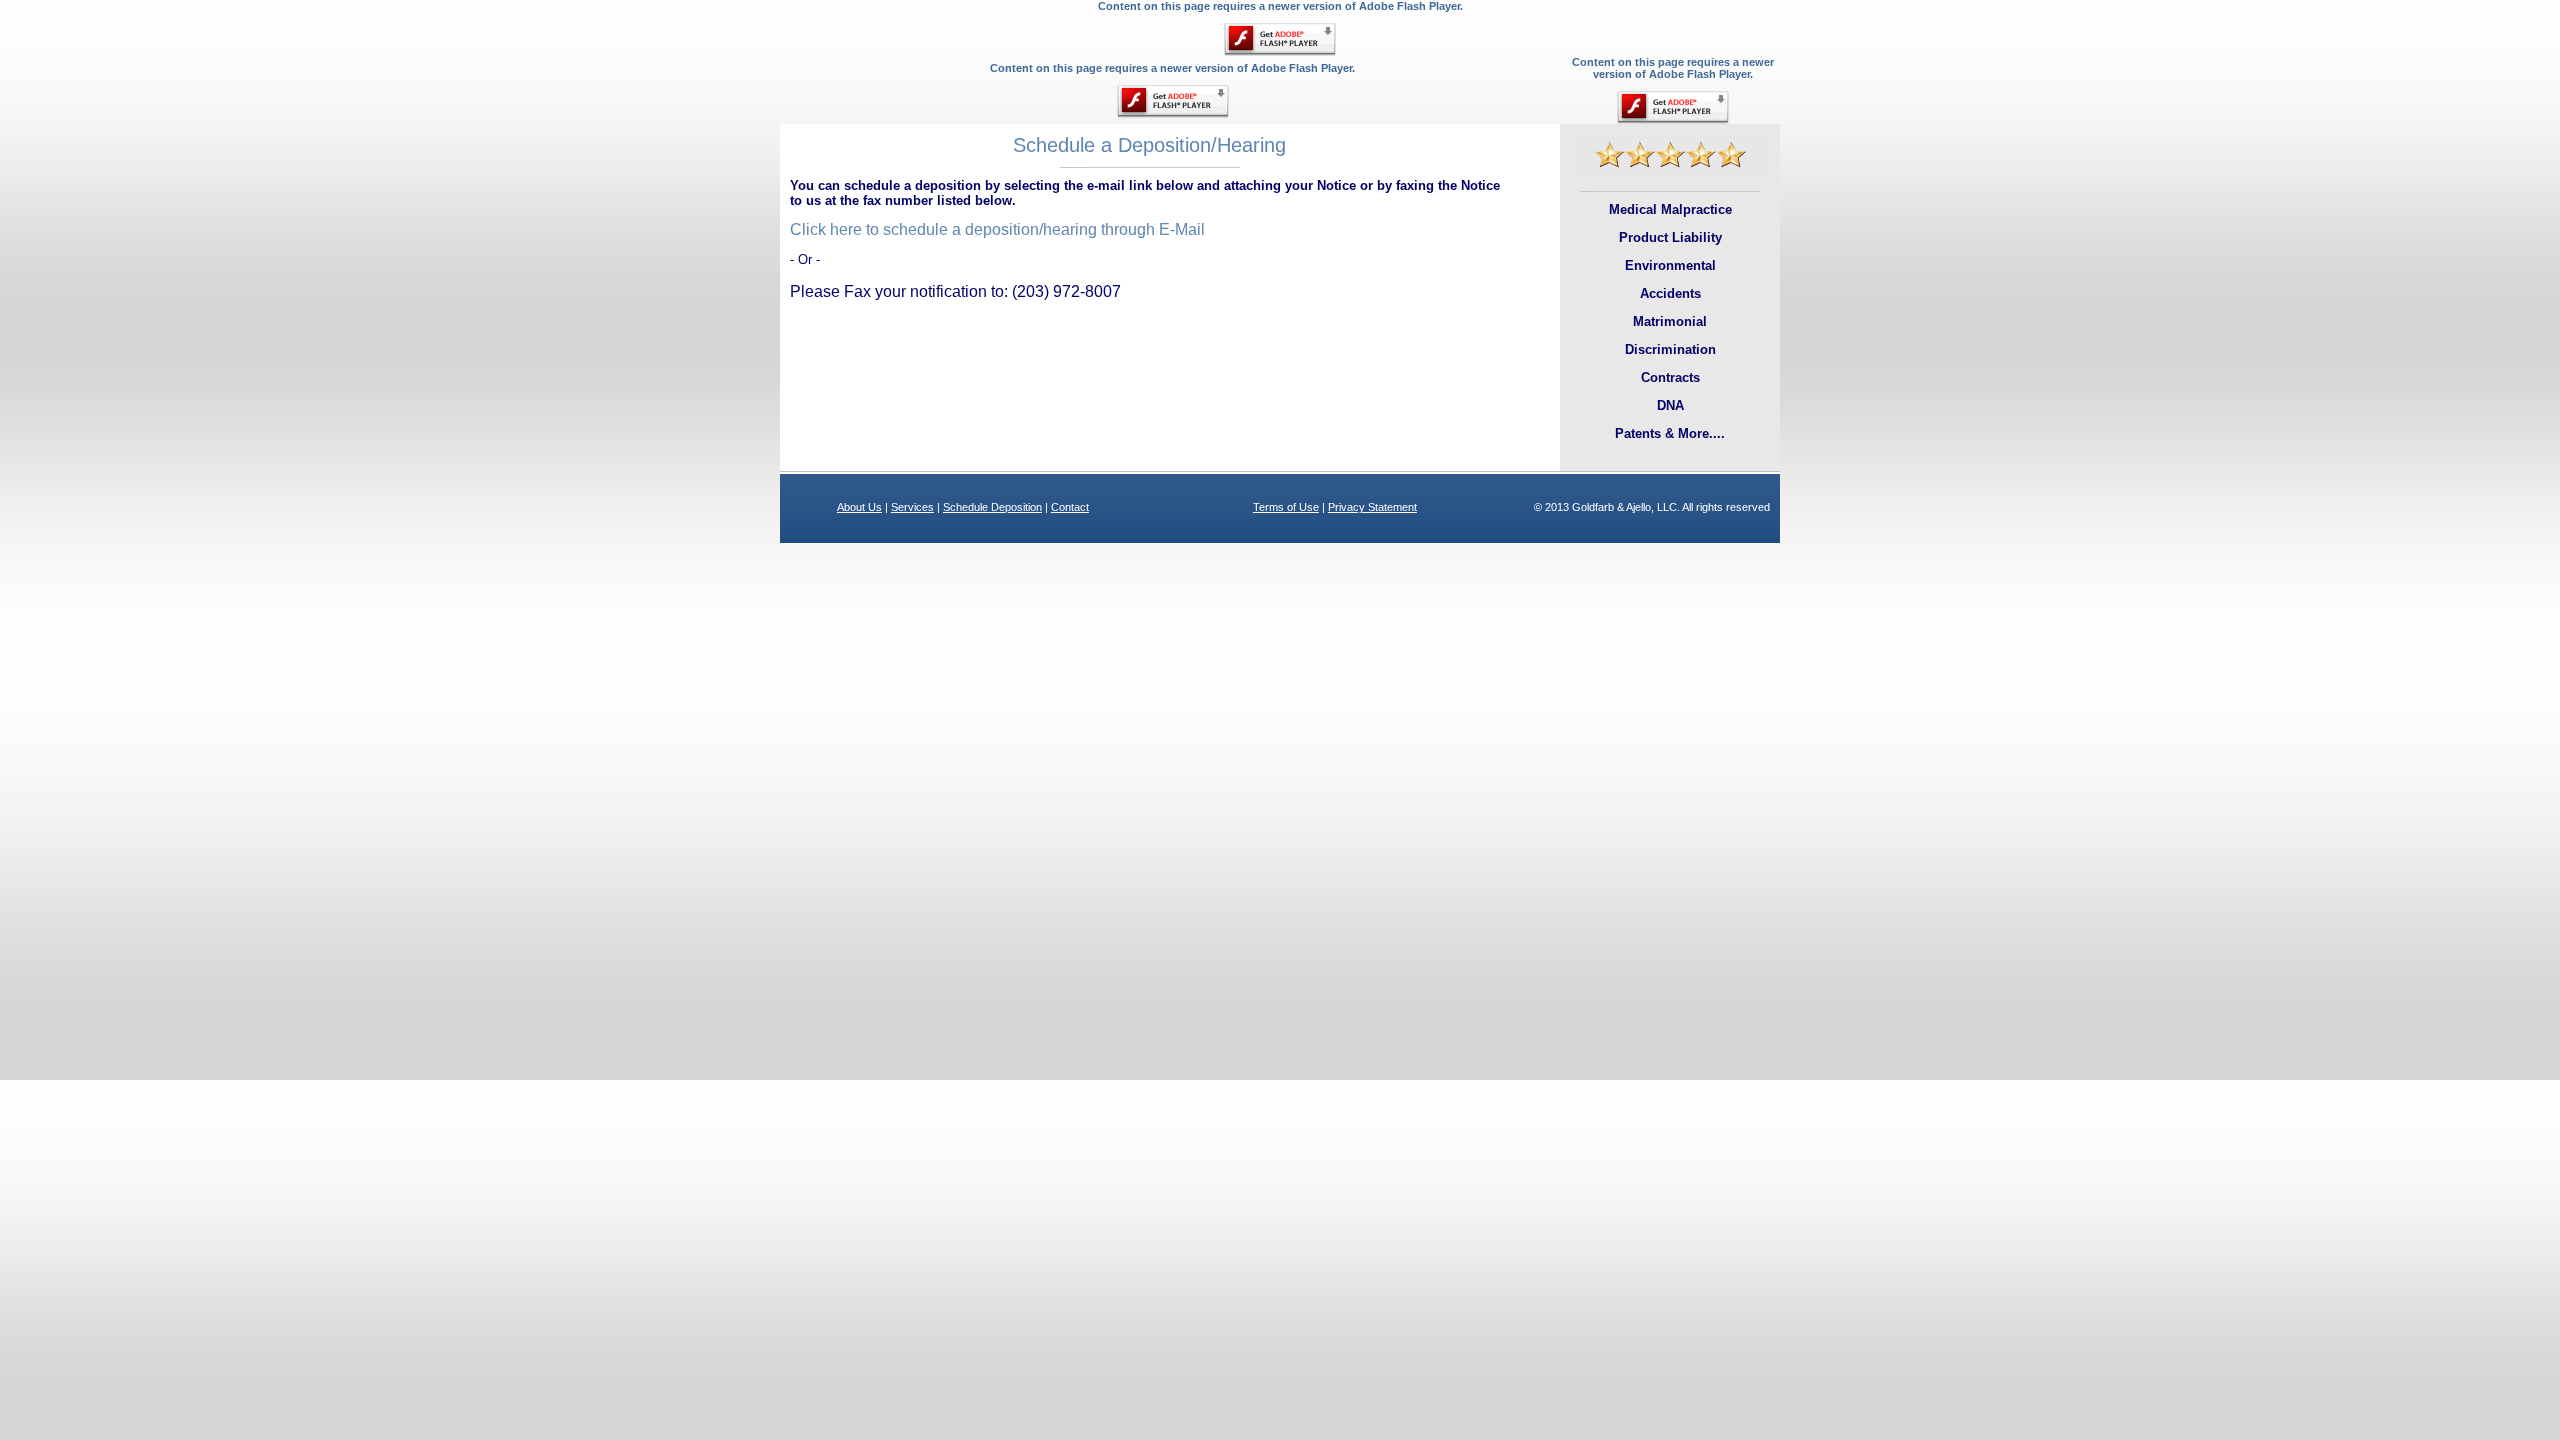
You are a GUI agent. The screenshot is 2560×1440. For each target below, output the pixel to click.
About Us (859, 507)
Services (912, 507)
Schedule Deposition (992, 507)
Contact (1070, 507)
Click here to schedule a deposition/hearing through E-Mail (997, 229)
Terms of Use (1286, 507)
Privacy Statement (1372, 507)
